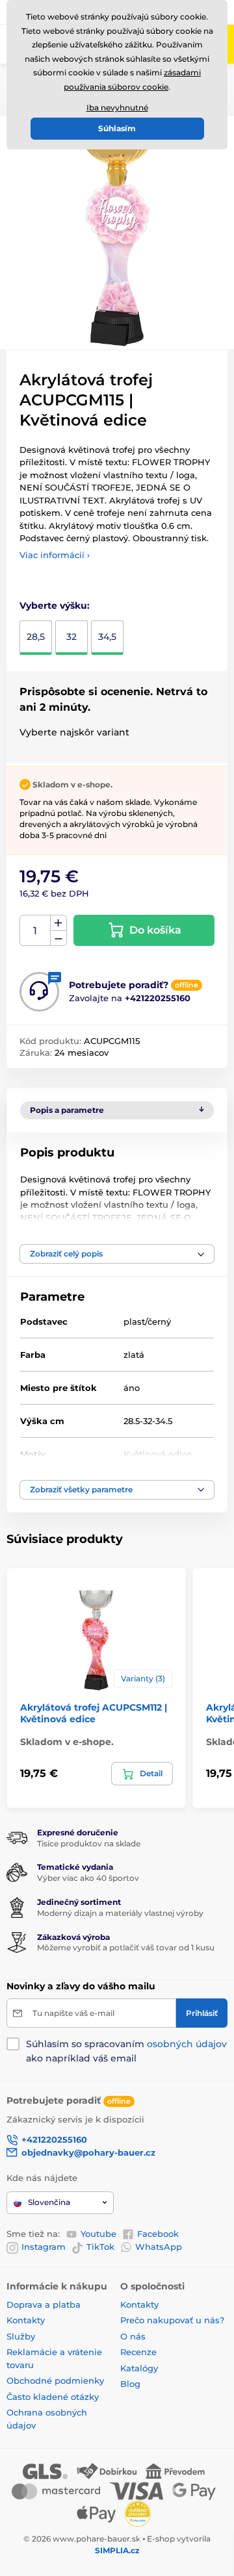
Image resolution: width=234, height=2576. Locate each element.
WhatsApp (159, 2247)
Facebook (158, 2234)
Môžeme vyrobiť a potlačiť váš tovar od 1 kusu (126, 1947)
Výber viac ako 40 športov (88, 1878)
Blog (130, 2384)
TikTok (100, 2247)
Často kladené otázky (53, 2397)
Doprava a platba (44, 2304)
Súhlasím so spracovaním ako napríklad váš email (126, 2051)
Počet (35, 931)
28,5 (36, 637)
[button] (117, 1254)
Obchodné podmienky (55, 2380)
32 (71, 637)
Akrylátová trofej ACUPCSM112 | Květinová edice (94, 1713)
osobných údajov (187, 2044)
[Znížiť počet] (58, 938)
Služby (21, 2336)
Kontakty (26, 2320)
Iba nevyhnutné (117, 108)
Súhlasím (117, 128)
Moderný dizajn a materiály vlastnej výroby (120, 1913)
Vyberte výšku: (55, 606)
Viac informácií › (55, 555)
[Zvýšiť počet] (58, 923)
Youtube (98, 2234)
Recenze (138, 2352)
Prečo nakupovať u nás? (172, 2320)
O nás (133, 2336)
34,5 (107, 637)
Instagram (44, 2247)
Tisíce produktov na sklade (89, 1843)
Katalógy (139, 2368)
